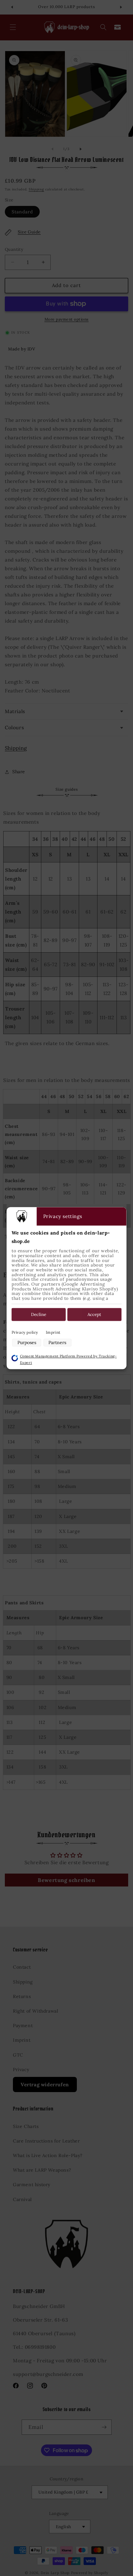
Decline (39, 1315)
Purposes (27, 1343)
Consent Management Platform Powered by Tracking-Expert (68, 1359)
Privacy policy (25, 1333)
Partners (57, 1343)
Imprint (53, 1333)
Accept (94, 1315)
